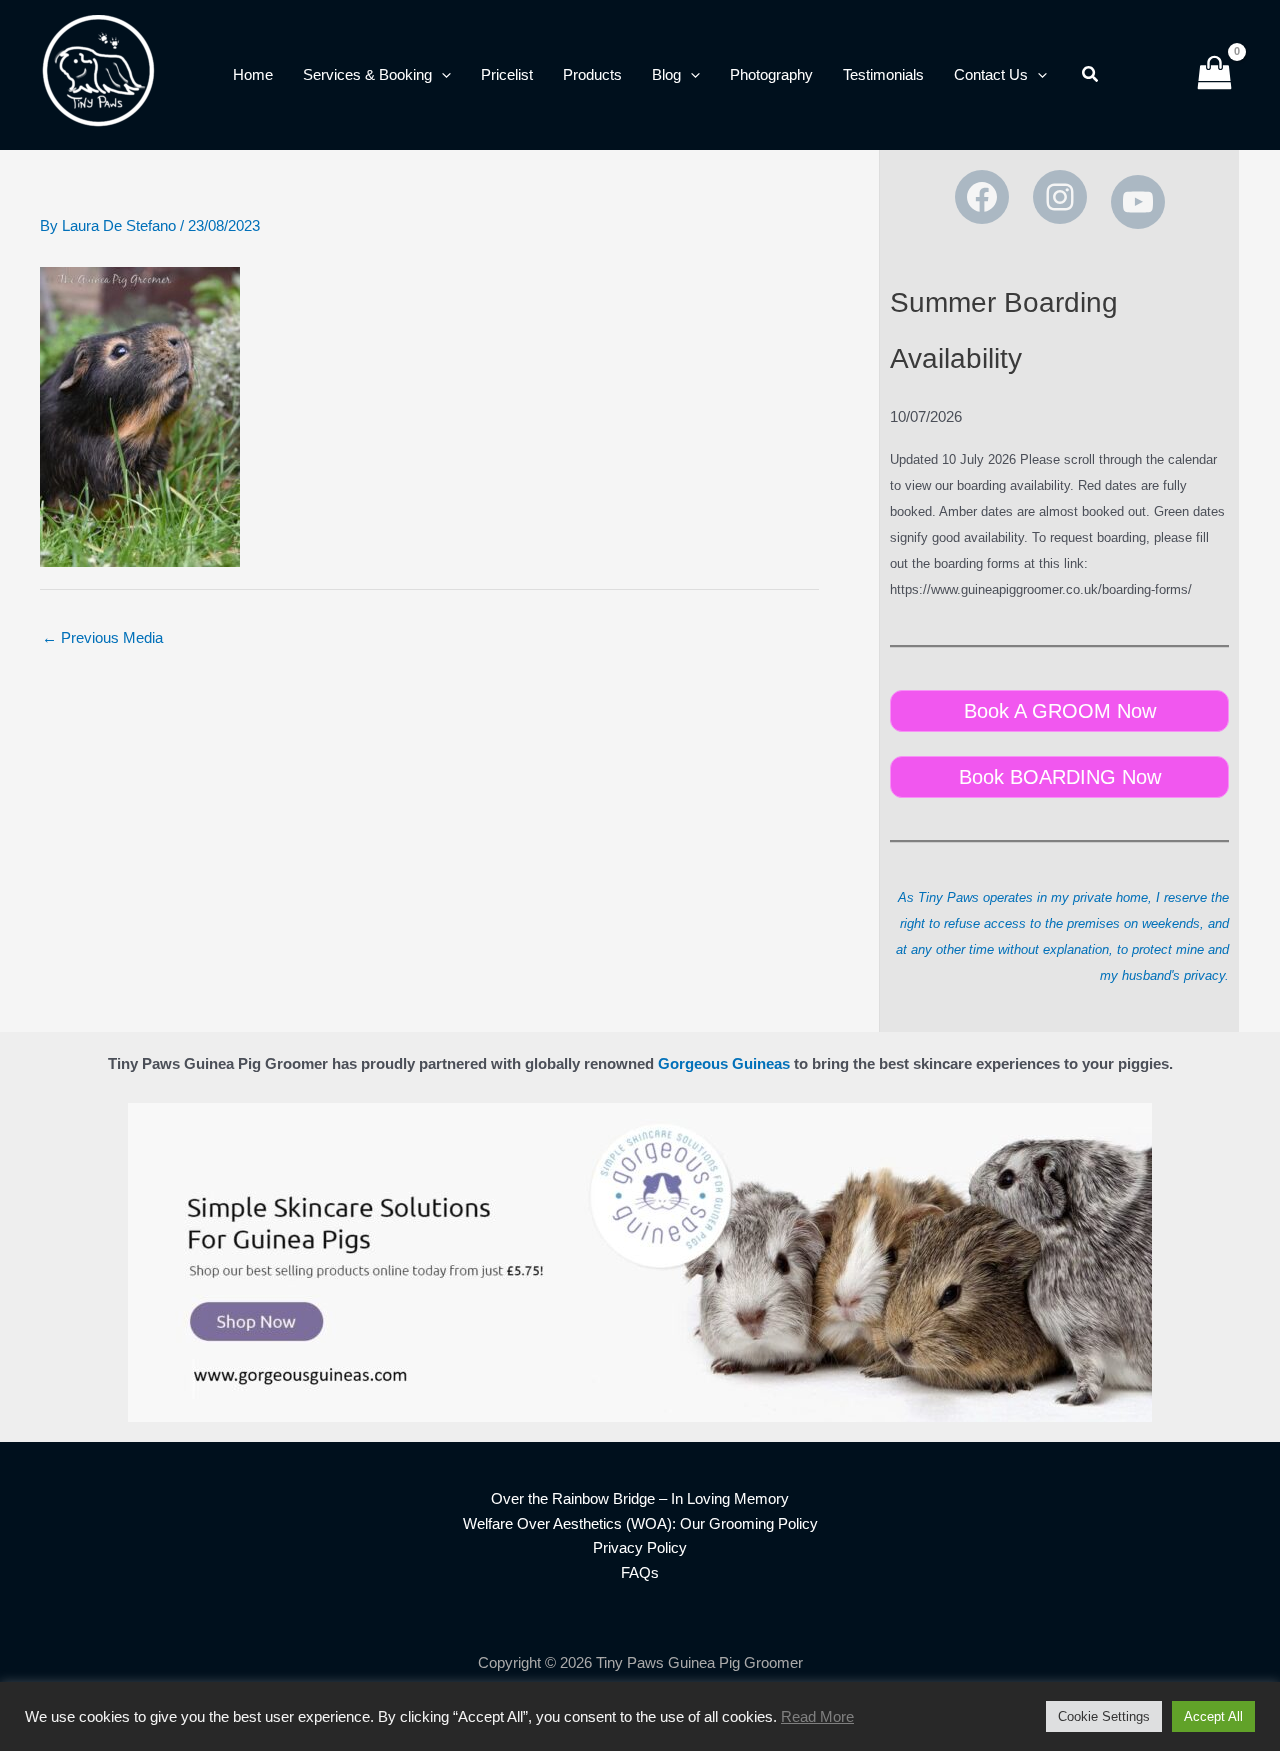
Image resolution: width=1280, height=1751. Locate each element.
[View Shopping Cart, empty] (1214, 75)
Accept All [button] (1213, 1716)
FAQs (640, 1572)
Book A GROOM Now (1060, 711)
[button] (441, 75)
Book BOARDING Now (1060, 777)
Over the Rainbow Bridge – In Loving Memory (640, 1498)
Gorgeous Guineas (724, 1063)
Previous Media (102, 637)
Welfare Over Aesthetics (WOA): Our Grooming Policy (640, 1523)
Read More (817, 1717)
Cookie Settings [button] (1104, 1716)
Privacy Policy (640, 1547)
